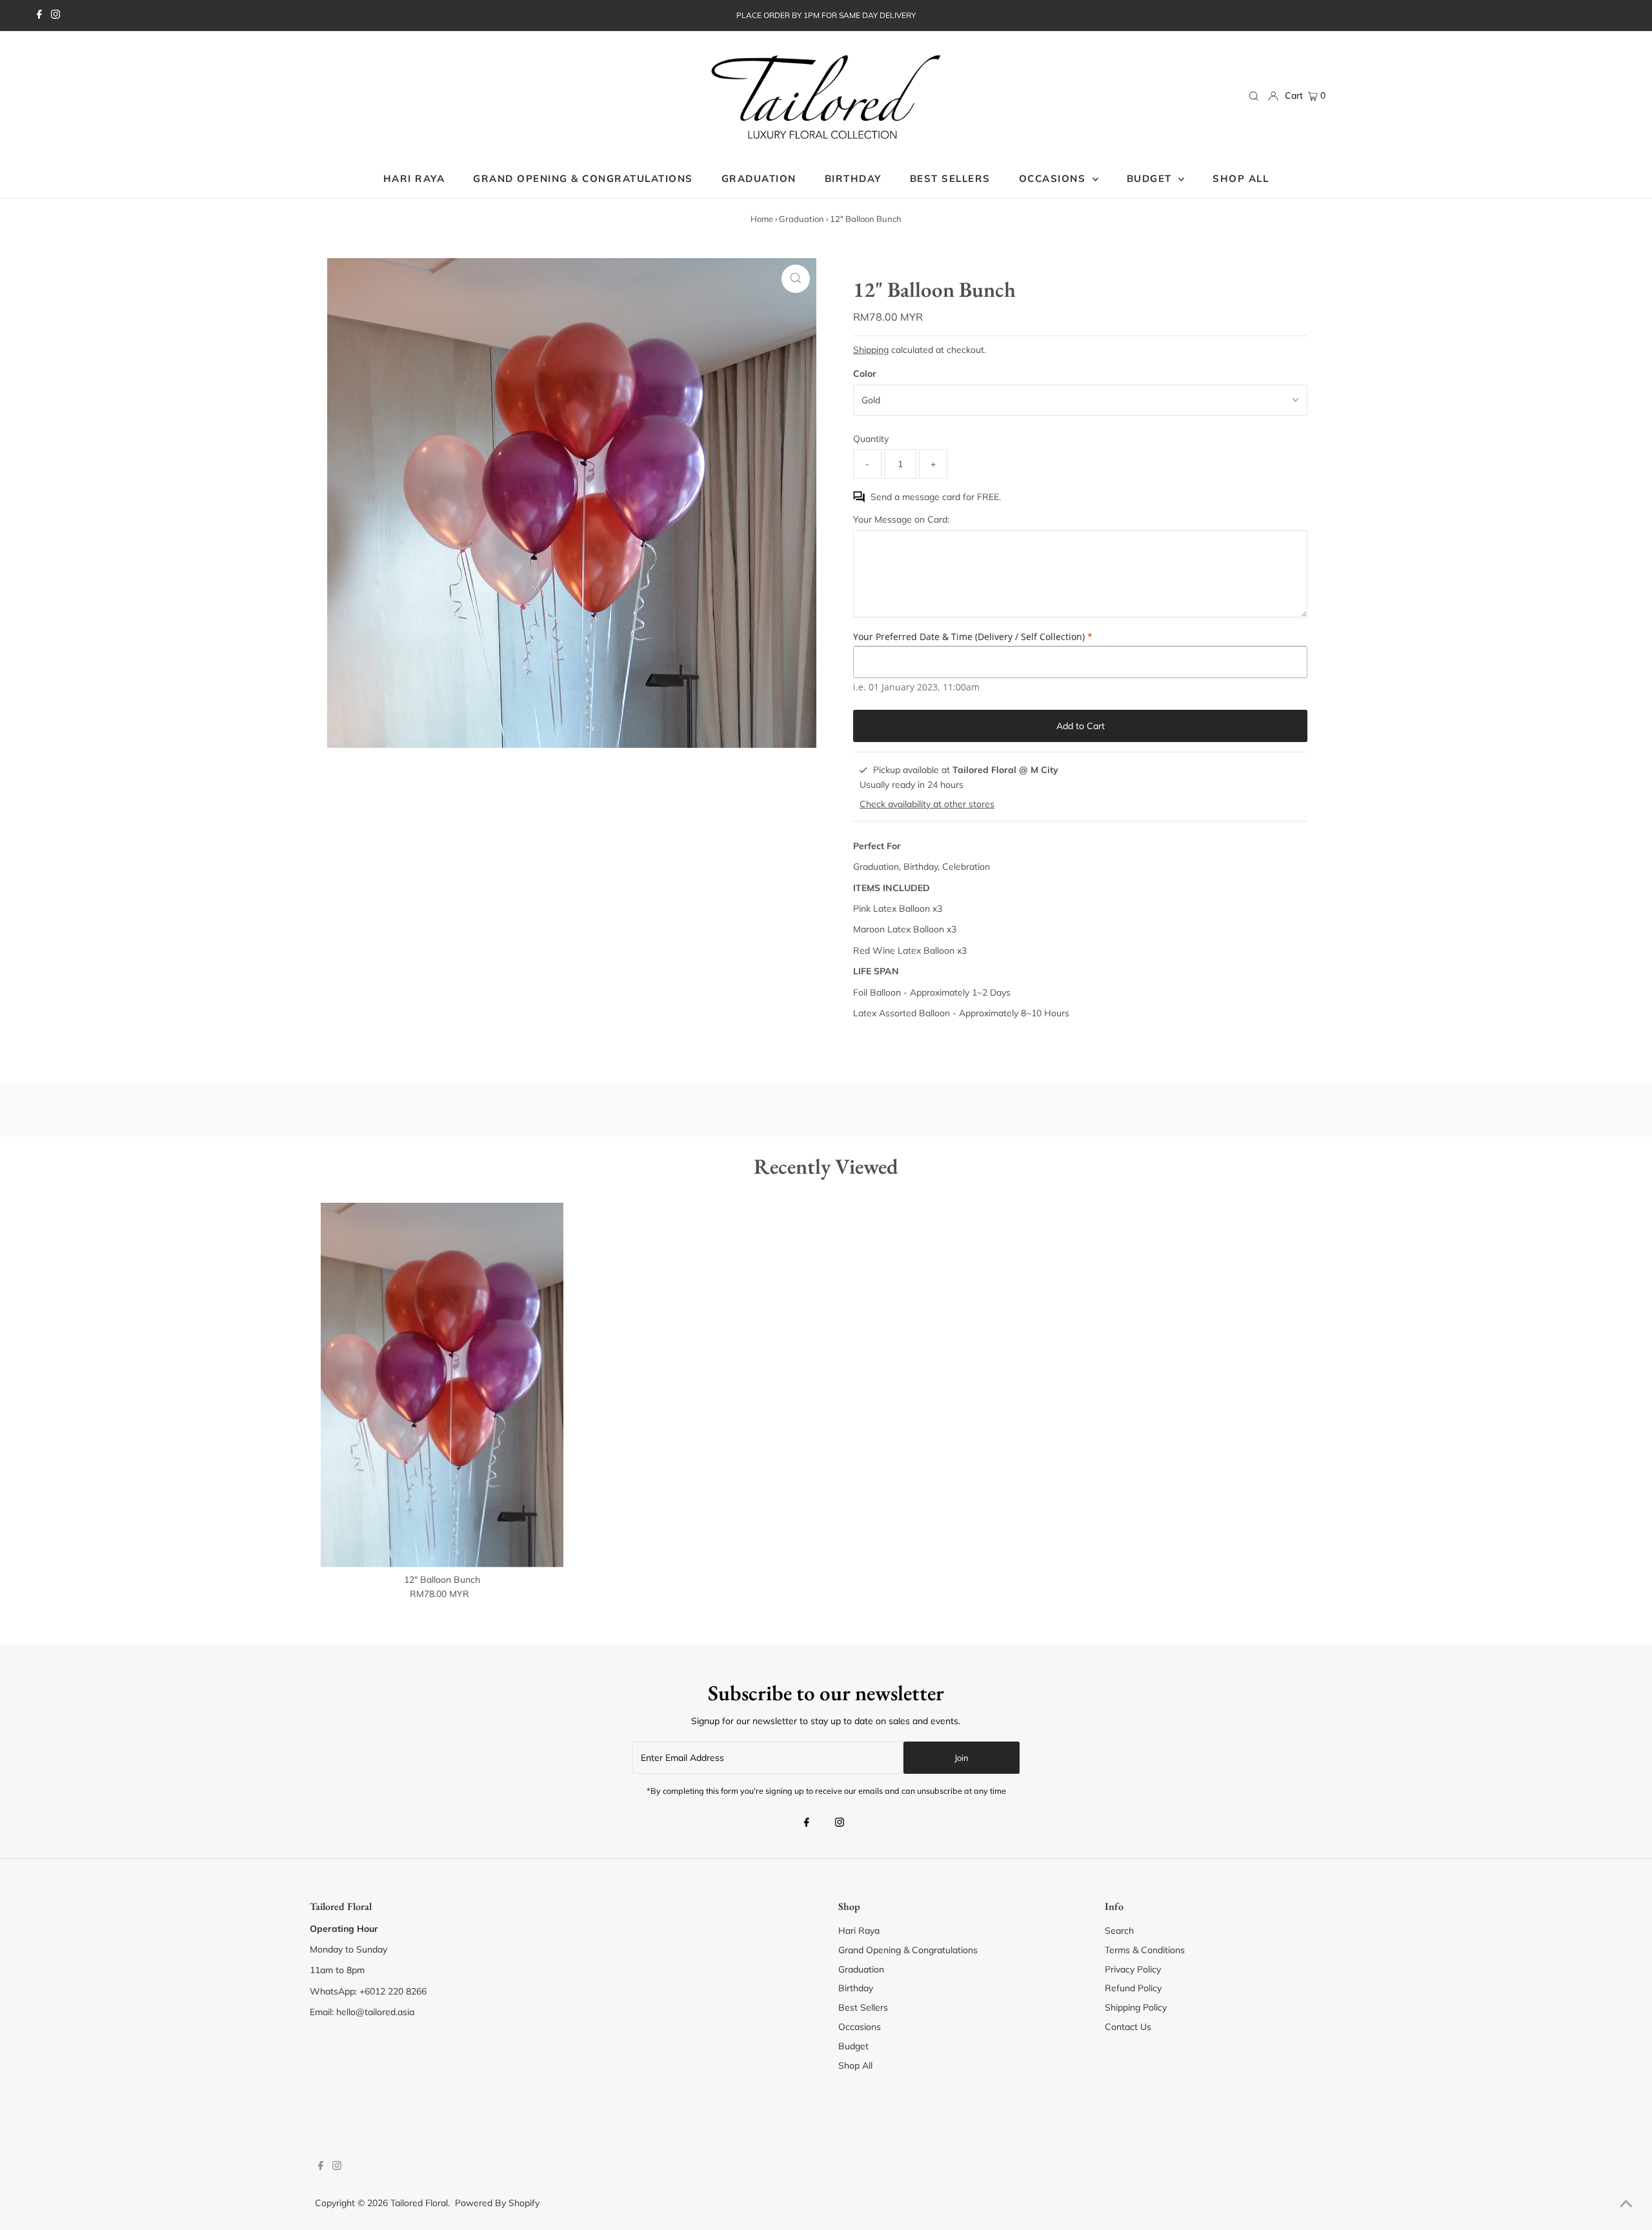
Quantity (871, 439)
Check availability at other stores (927, 804)
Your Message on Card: (901, 519)
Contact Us (1128, 2027)
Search (1119, 1931)
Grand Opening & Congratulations (908, 1950)
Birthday (856, 1988)
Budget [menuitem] (1151, 178)
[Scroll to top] (1626, 2204)
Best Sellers (863, 2007)
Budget (853, 2046)
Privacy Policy (1133, 1969)
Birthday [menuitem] (853, 178)
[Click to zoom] (796, 279)
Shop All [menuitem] (1241, 178)
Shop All (855, 2065)
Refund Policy (1133, 1988)
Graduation (801, 219)
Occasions (1054, 178)
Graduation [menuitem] (759, 178)
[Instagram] (55, 15)
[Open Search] (1254, 96)
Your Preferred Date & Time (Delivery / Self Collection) (973, 637)
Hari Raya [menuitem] (414, 178)
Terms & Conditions (1145, 1950)
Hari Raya (859, 1931)
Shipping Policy (1136, 2007)
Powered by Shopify (497, 2203)
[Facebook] (39, 15)
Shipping (871, 350)
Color (865, 374)
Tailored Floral (419, 2203)
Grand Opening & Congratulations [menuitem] (583, 178)
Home (762, 219)
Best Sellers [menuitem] (950, 178)
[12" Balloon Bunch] (442, 1385)
